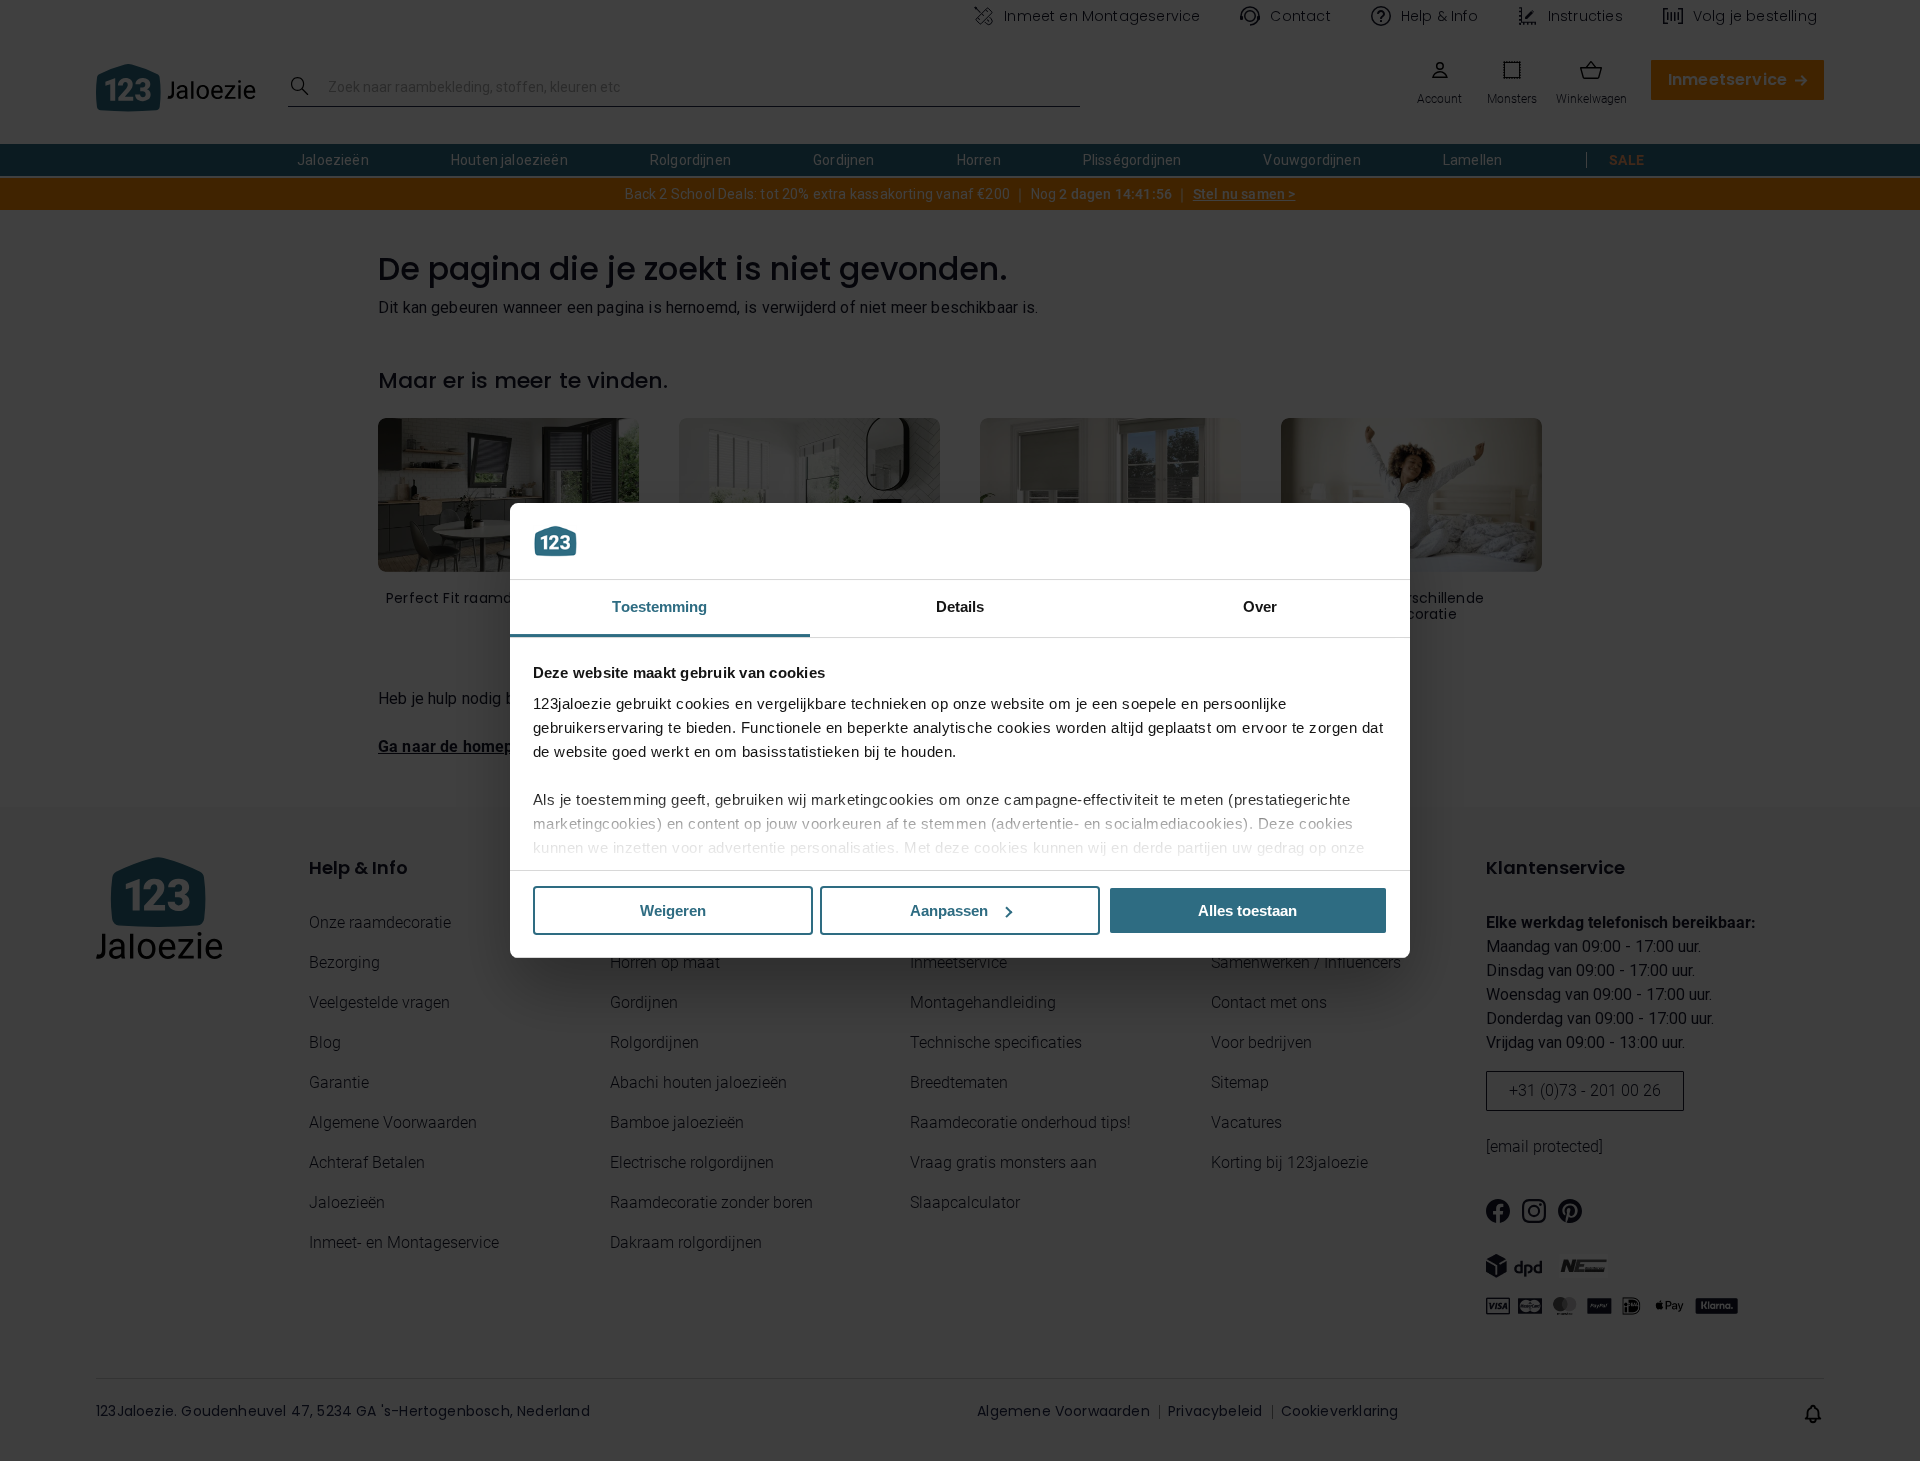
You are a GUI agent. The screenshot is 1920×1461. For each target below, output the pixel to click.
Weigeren (673, 910)
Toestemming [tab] (659, 606)
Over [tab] (1260, 606)
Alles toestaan (1247, 910)
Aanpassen (949, 910)
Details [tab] (960, 606)
